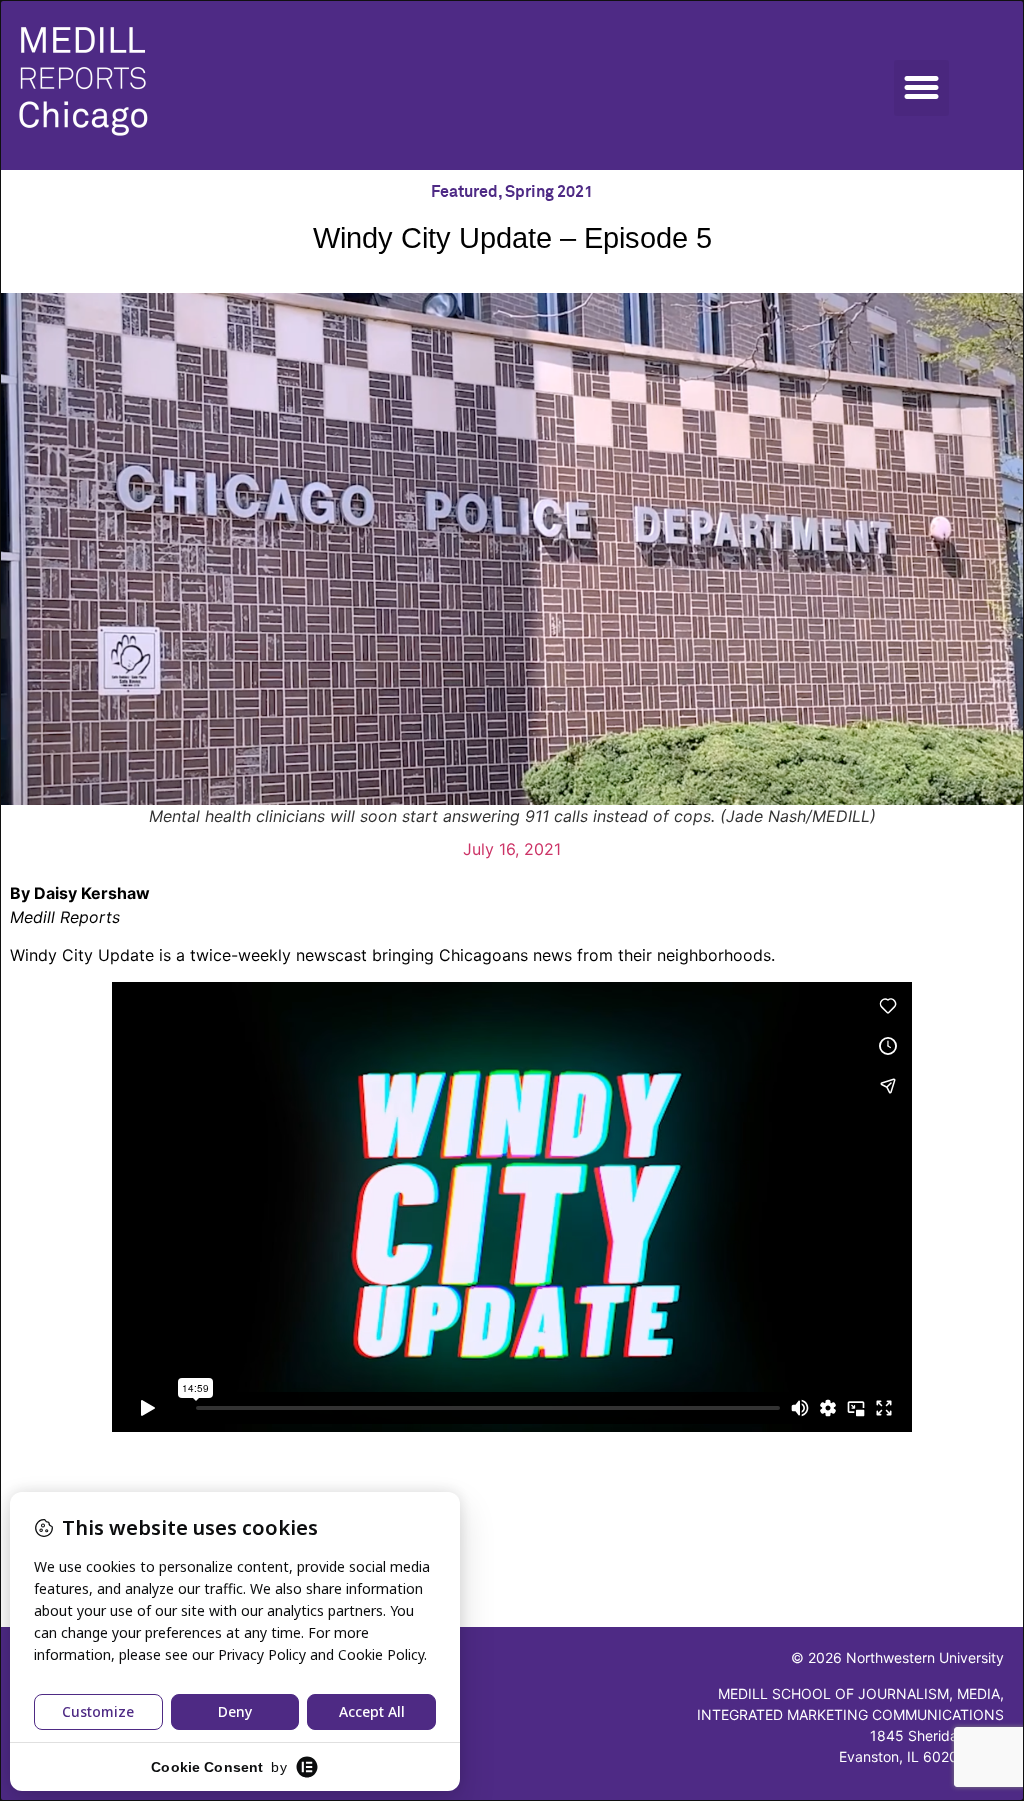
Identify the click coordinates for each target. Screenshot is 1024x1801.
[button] (922, 88)
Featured (464, 192)
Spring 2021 (549, 192)
